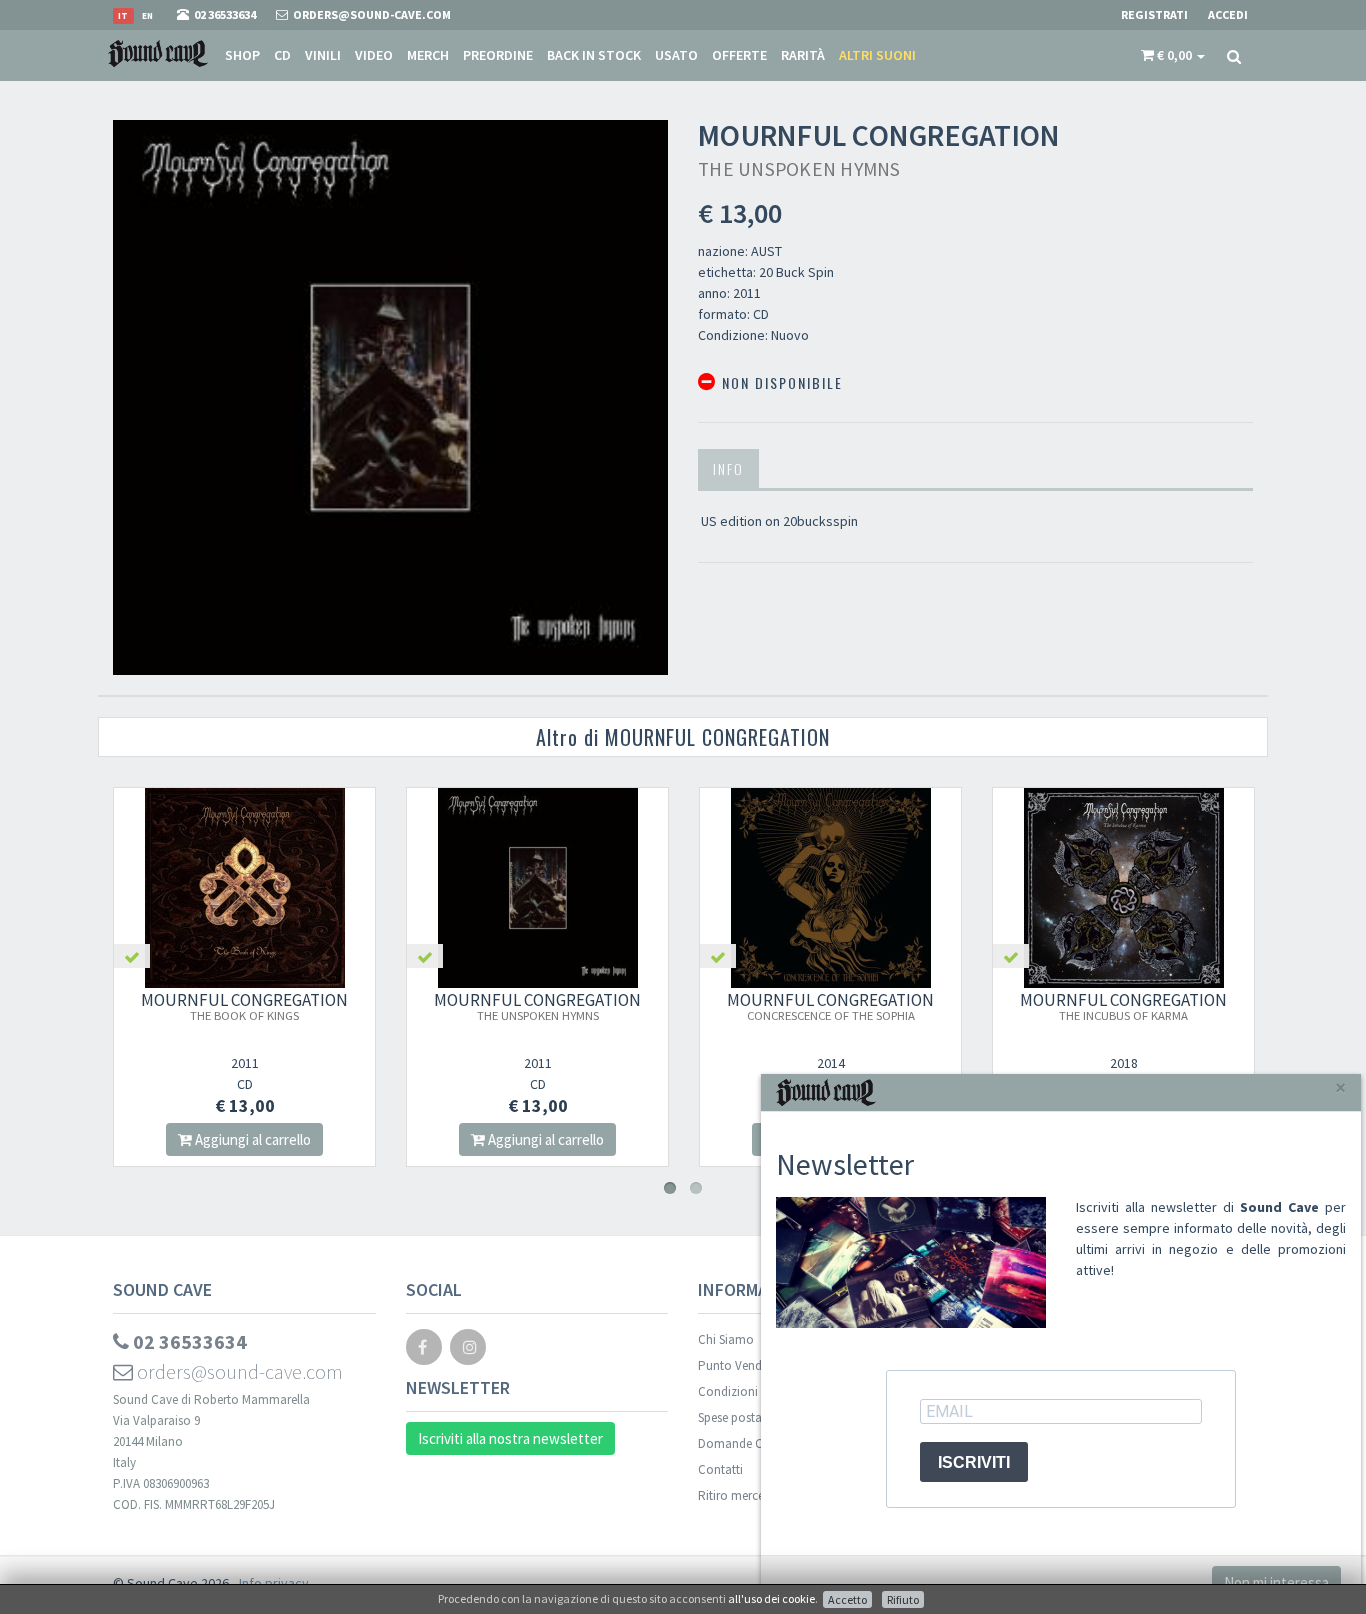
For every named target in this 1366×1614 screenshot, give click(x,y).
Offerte (739, 55)
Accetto (847, 1599)
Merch (428, 55)
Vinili (323, 55)
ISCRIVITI (974, 1462)
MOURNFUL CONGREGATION (244, 1006)
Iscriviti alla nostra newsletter (510, 1438)
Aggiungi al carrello (251, 1139)
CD (282, 55)
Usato (676, 55)
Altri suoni (877, 55)
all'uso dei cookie (771, 1598)
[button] (1173, 55)
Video (374, 55)
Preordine (498, 55)
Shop (242, 55)
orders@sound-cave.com (238, 1371)
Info (728, 468)
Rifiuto (903, 1599)
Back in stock (594, 55)
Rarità (803, 55)
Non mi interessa (1276, 1582)
